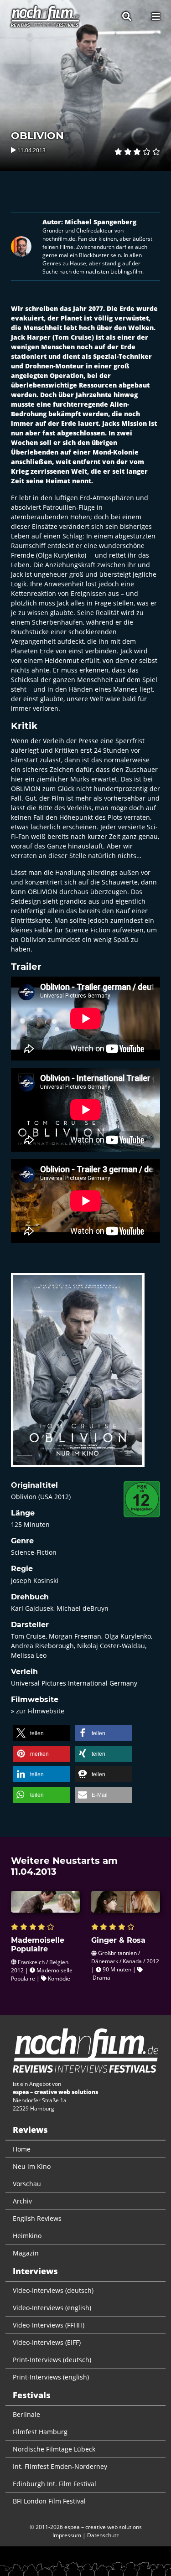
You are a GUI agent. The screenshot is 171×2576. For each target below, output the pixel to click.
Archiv (22, 2201)
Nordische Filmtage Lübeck (54, 2449)
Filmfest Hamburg (40, 2432)
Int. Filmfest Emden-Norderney (60, 2466)
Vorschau (27, 2184)
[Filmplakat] (78, 1376)
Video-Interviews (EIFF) (47, 2342)
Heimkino (27, 2236)
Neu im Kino (32, 2166)
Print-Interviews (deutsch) (52, 2360)
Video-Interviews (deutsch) (53, 2290)
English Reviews (37, 2218)
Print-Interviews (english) (51, 2377)
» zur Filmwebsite (38, 1711)
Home (22, 2149)
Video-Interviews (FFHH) (49, 2325)
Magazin (26, 2253)
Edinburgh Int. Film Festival (54, 2484)
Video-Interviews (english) (52, 2308)
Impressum (67, 2535)
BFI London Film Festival (49, 2501)
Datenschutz (103, 2535)
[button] (42, 1733)
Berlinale (26, 2414)
